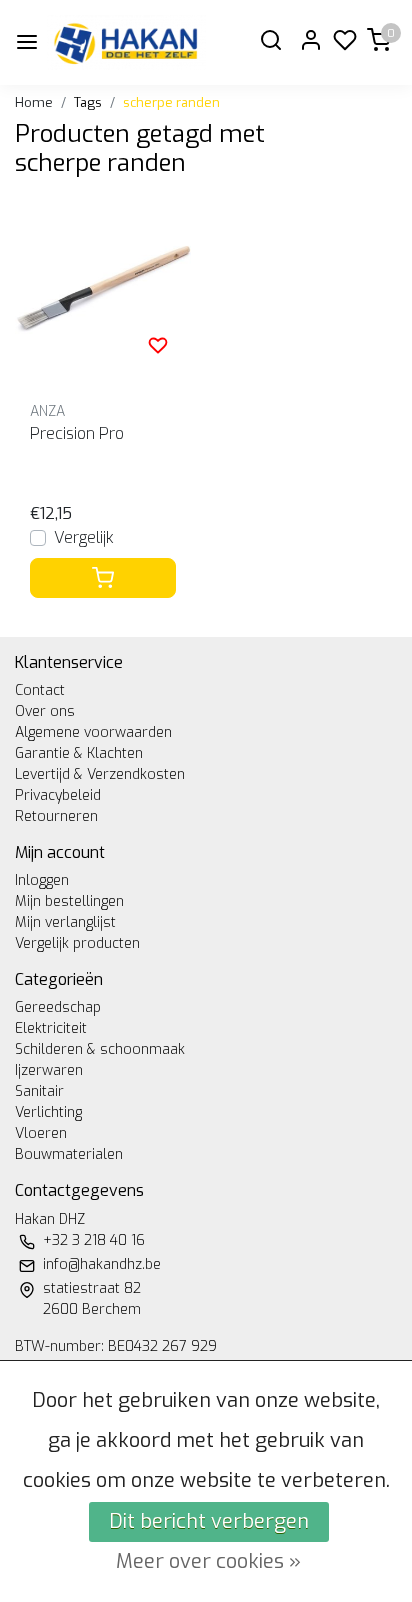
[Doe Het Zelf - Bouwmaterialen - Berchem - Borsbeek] (126, 42)
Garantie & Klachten (79, 753)
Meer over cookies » (208, 1561)
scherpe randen (171, 102)
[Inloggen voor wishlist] (158, 345)
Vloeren (41, 1133)
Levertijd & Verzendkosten (100, 774)
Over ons (45, 711)
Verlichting (48, 1112)
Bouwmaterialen (69, 1154)
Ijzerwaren (49, 1070)
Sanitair (39, 1091)
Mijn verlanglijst (65, 922)
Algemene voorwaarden (93, 732)
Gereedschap (58, 1007)
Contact (40, 690)
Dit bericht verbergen (209, 1521)
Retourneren (56, 816)
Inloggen (42, 880)
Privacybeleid (58, 795)
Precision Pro (77, 433)
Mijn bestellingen (69, 901)
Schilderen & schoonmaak (100, 1049)
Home (34, 102)
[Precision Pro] (103, 290)
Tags (88, 102)
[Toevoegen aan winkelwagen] (103, 578)
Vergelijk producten (77, 943)
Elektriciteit (51, 1028)
